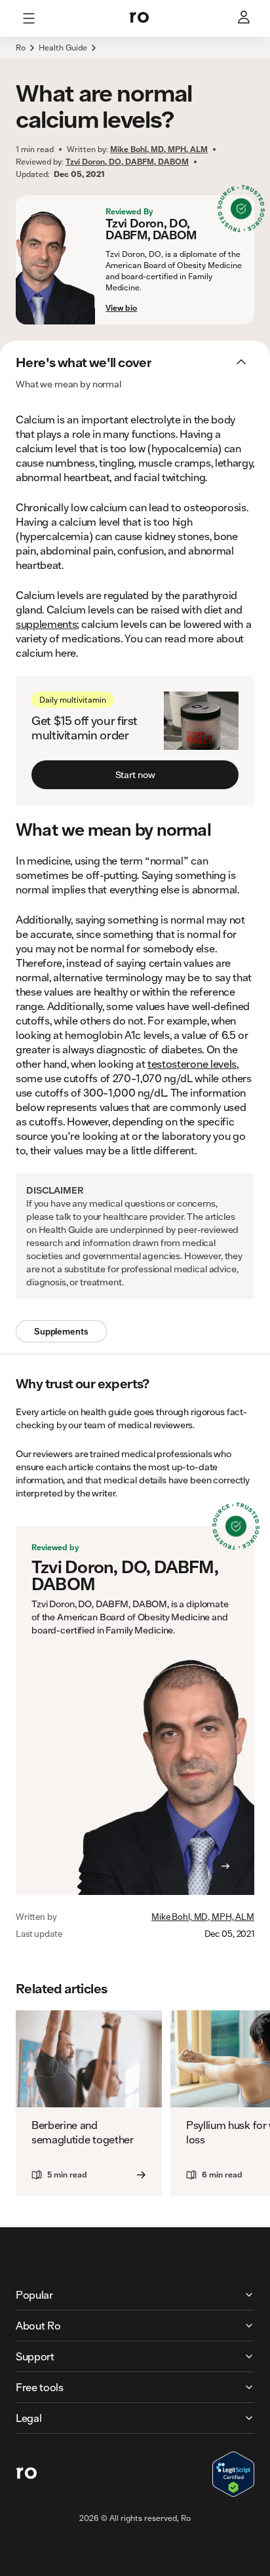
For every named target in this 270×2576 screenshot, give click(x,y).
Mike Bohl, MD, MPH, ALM (203, 1917)
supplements (46, 624)
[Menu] (29, 18)
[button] (135, 55)
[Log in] (245, 18)
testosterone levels (192, 1064)
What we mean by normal (68, 384)
